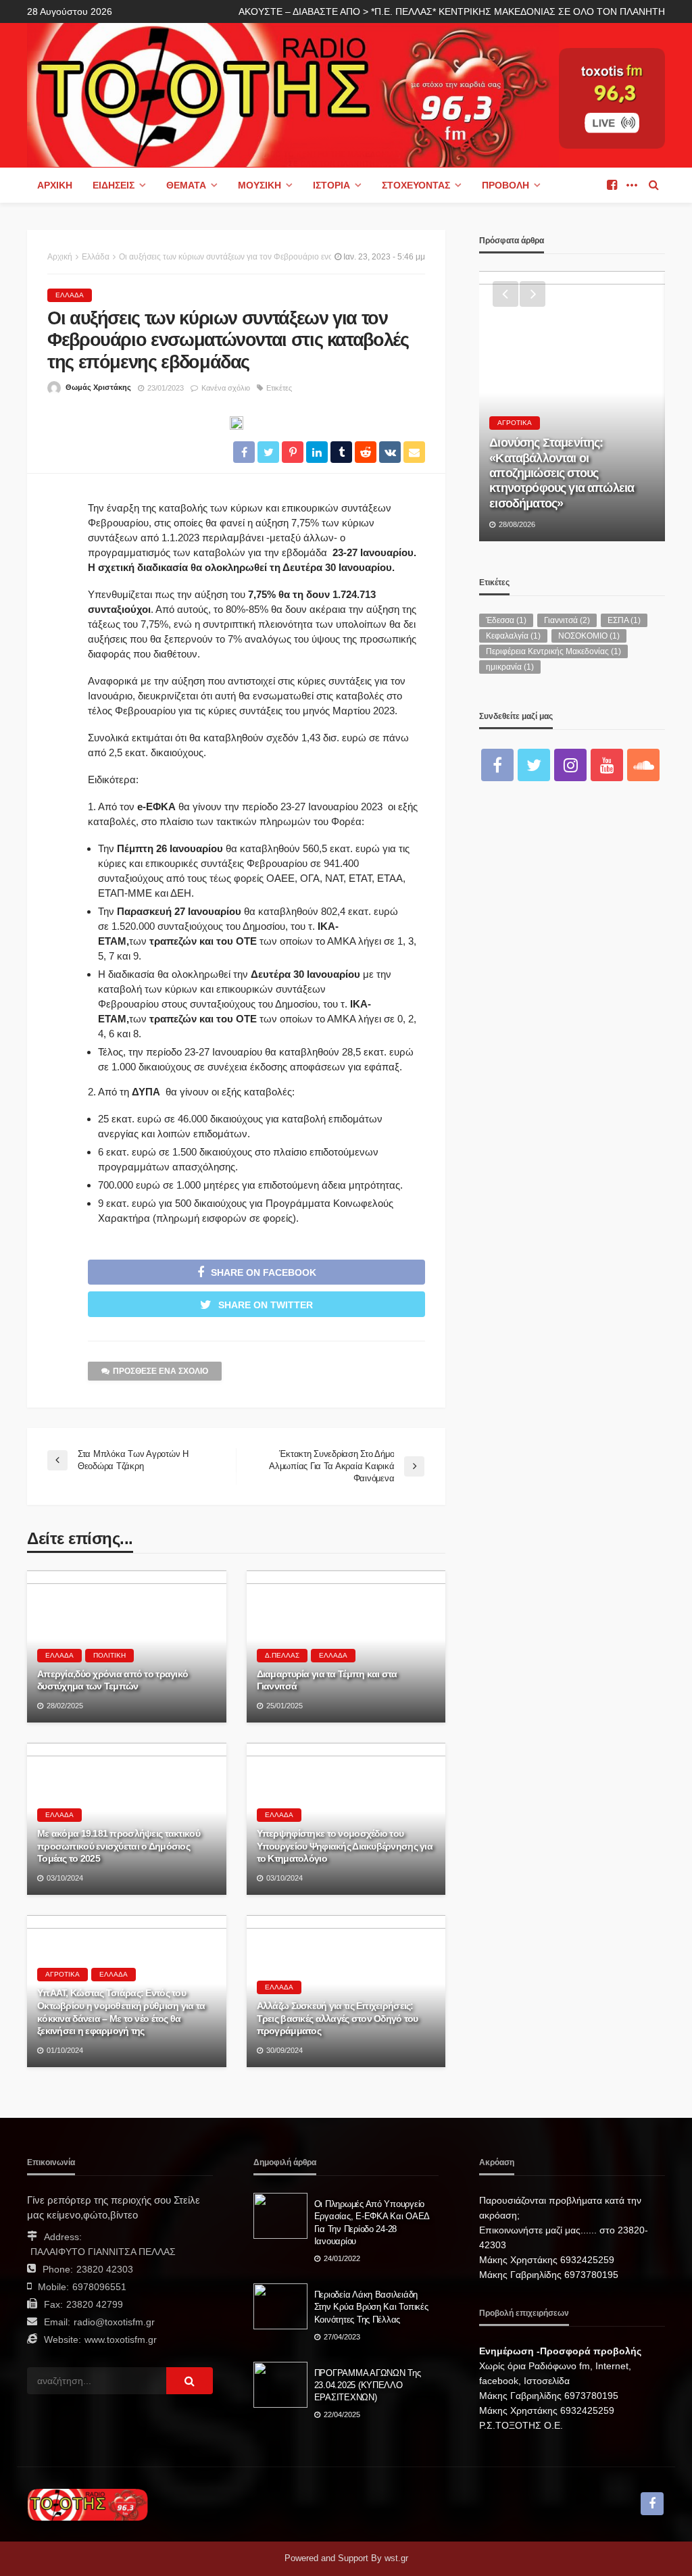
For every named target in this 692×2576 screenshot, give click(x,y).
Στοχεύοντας (416, 185)
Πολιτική (109, 1655)
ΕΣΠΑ (624, 620)
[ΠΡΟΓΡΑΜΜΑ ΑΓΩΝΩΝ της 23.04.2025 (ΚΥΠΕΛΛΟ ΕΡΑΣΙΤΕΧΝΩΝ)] (280, 2385)
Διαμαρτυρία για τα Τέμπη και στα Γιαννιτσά (327, 1680)
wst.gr (396, 2558)
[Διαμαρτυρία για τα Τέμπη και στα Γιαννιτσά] (346, 1646)
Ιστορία (331, 185)
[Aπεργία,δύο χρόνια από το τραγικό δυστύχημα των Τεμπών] (127, 1646)
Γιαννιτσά (567, 620)
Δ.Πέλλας (282, 1655)
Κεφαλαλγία (513, 636)
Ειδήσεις (114, 185)
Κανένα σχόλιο (226, 388)
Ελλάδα (70, 295)
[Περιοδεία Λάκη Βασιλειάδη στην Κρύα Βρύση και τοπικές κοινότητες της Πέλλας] (280, 2306)
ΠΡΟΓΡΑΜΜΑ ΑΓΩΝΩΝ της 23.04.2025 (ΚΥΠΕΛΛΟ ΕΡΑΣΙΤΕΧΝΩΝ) (368, 2385)
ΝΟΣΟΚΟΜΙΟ (589, 636)
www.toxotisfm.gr (121, 2339)
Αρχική (55, 185)
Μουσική (259, 185)
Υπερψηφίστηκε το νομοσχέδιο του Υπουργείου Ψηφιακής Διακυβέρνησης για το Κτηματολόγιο (345, 1846)
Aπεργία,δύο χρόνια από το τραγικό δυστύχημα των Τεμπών (113, 1680)
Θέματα (186, 185)
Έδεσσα (506, 620)
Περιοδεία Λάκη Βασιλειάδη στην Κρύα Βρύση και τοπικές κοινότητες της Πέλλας (371, 2307)
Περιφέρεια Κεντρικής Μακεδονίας (553, 651)
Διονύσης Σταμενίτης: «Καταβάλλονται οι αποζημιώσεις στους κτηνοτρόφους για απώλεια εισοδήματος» (562, 473)
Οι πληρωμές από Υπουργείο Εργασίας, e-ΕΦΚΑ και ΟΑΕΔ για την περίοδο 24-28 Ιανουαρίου (372, 2223)
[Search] (653, 185)
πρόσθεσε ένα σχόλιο (160, 1371)
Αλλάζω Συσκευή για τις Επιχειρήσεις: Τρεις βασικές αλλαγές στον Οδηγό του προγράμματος (338, 2018)
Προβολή (505, 185)
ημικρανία (510, 667)
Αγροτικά (63, 1974)
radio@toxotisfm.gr (114, 2322)
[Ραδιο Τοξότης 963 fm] (293, 94)
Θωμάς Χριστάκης (98, 387)
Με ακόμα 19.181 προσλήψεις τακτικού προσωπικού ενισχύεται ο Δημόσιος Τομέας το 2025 (119, 1846)
